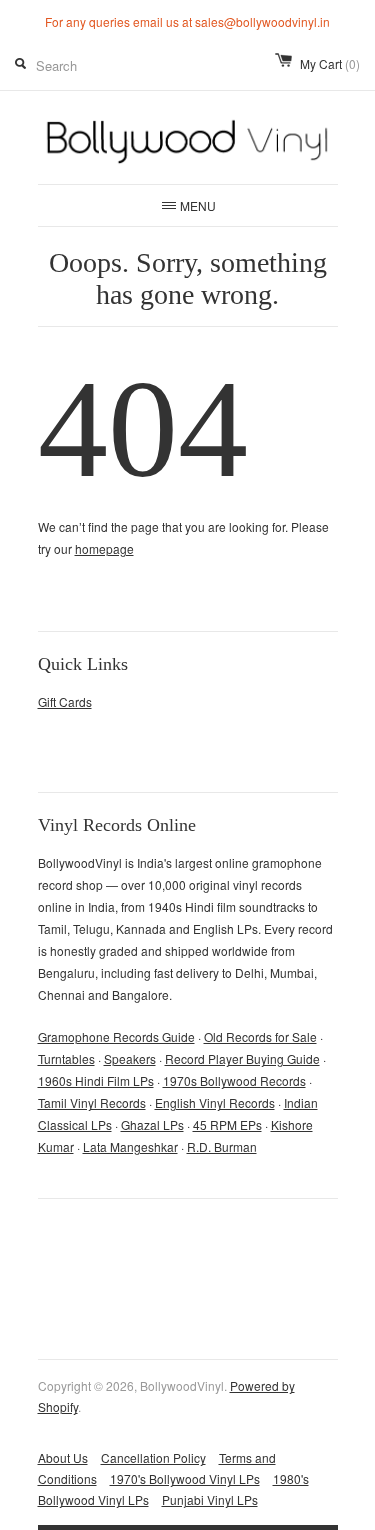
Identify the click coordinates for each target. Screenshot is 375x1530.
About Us (63, 1457)
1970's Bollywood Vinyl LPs (185, 1478)
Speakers (130, 1058)
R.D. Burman (222, 1146)
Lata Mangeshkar (130, 1146)
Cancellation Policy (153, 1457)
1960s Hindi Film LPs (96, 1080)
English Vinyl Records (215, 1102)
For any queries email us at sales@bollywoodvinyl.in (187, 22)
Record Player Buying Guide (242, 1058)
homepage (104, 548)
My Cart (330, 63)
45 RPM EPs (227, 1124)
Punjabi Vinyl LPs (210, 1499)
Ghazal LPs (152, 1124)
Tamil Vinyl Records (92, 1102)
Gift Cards (65, 701)
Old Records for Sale (260, 1036)
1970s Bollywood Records (234, 1080)
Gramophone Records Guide (116, 1036)
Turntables (66, 1058)
